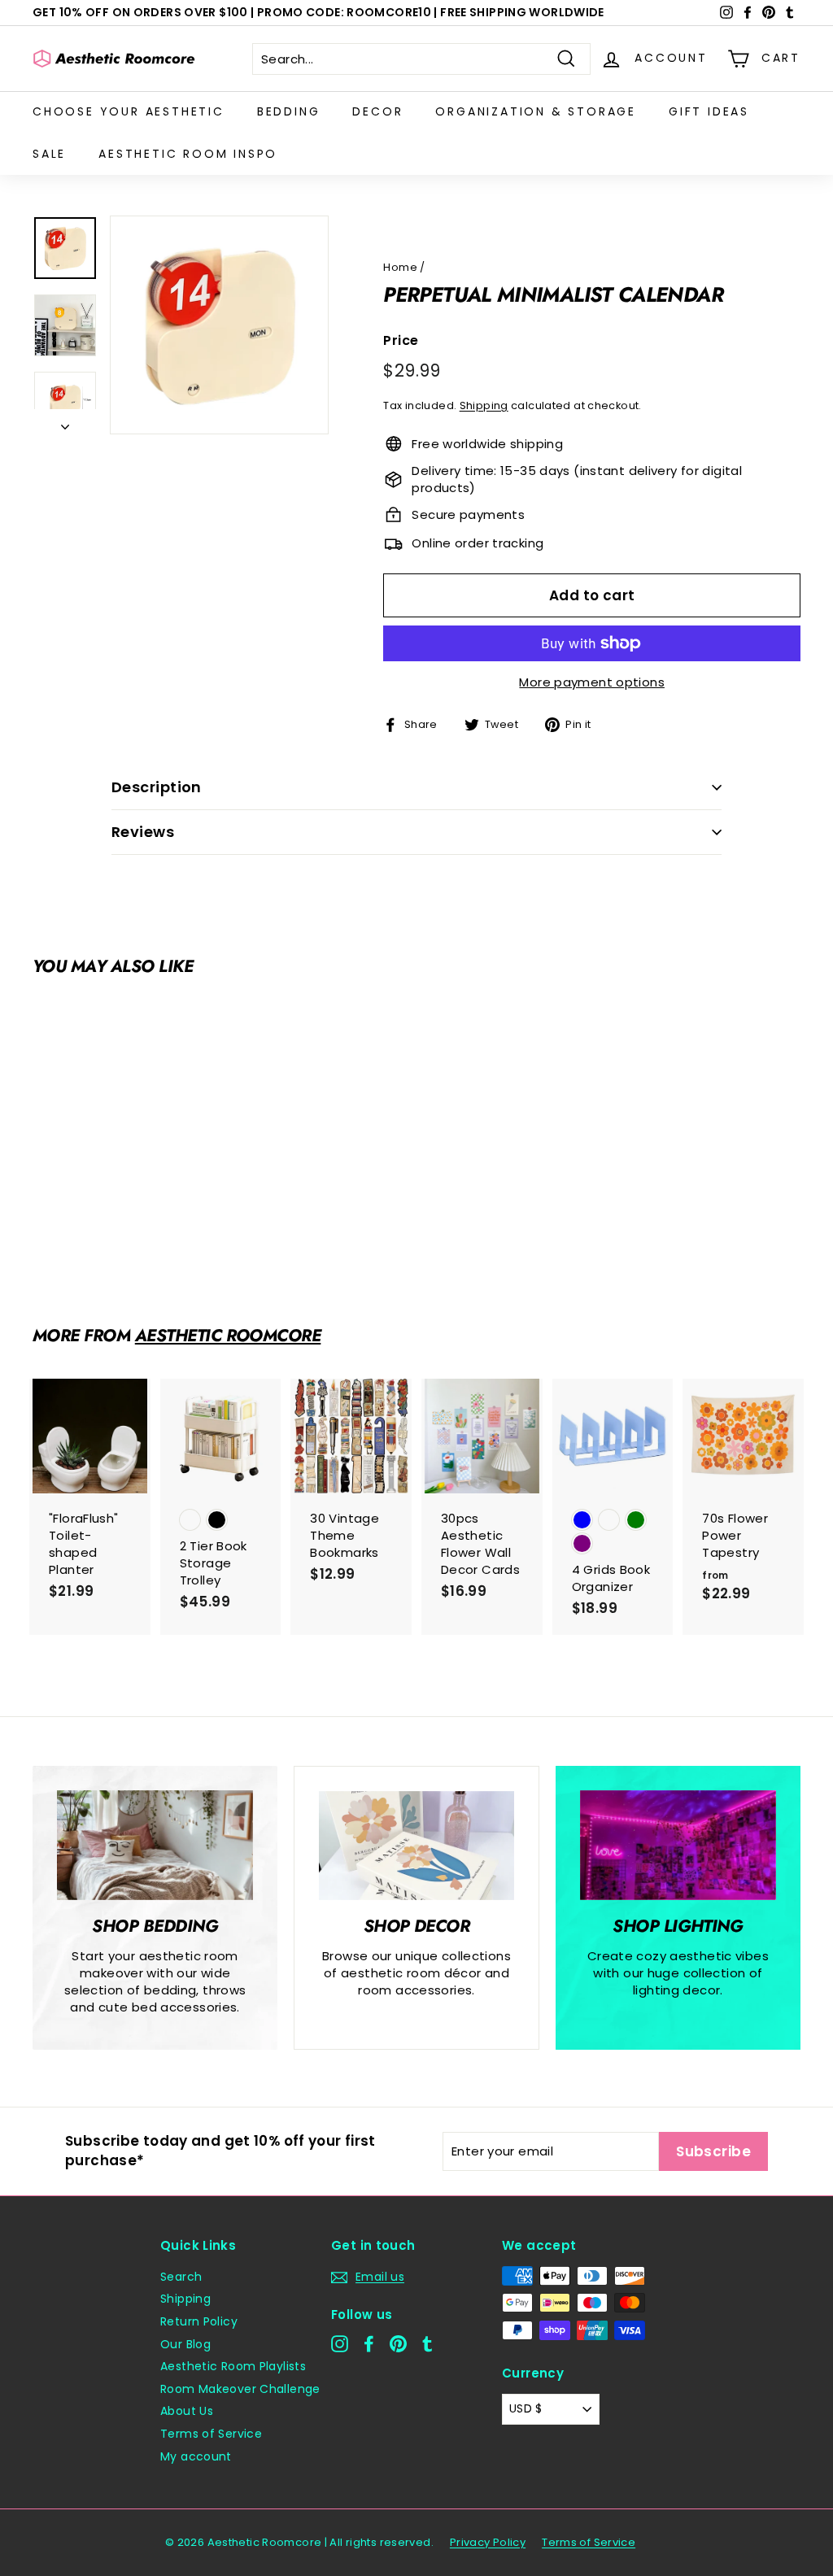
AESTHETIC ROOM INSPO (188, 154)
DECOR (377, 111)
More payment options (592, 682)
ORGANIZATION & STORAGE (536, 111)
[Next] (65, 422)
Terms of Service (211, 2434)
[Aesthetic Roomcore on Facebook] (369, 2344)
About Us (187, 2411)
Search (181, 2277)
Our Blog (185, 2344)
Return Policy (199, 2321)
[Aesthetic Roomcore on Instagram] (340, 2344)
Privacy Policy (488, 2542)
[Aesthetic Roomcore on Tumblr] (427, 2344)
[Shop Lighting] (678, 1846)
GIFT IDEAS (709, 111)
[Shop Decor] (416, 1846)
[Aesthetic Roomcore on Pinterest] (398, 2344)
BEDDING (289, 111)
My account (196, 2456)
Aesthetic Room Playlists (233, 2366)
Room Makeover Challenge (240, 2389)
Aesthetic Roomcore (228, 1336)
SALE (49, 154)
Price (401, 341)
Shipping (484, 405)
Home (400, 267)
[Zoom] (219, 325)
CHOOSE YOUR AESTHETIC (129, 111)
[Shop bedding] (155, 1846)
